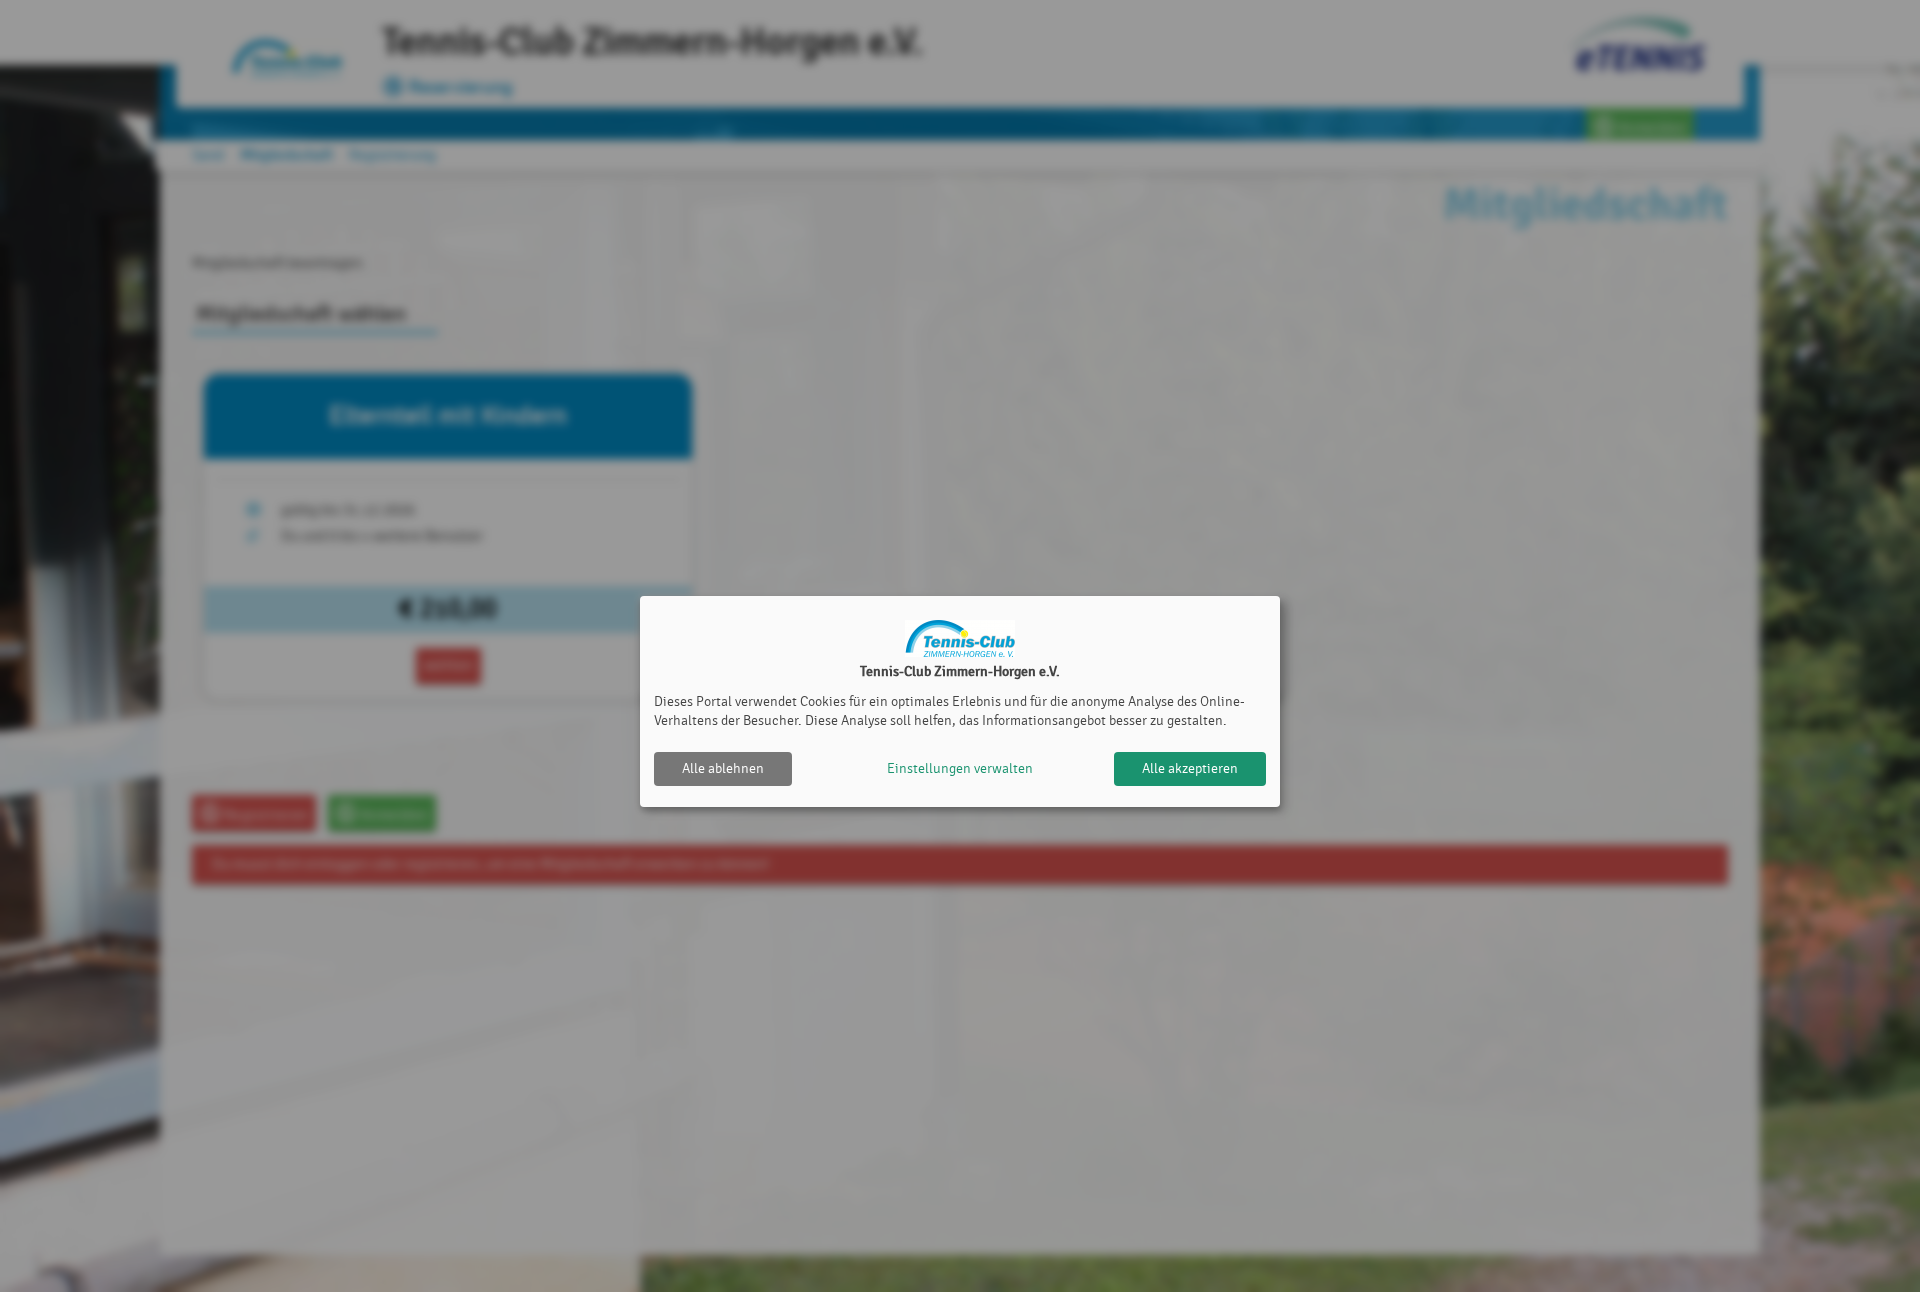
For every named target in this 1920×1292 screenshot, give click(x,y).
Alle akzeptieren (1190, 768)
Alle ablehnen (723, 768)
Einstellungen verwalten (960, 768)
